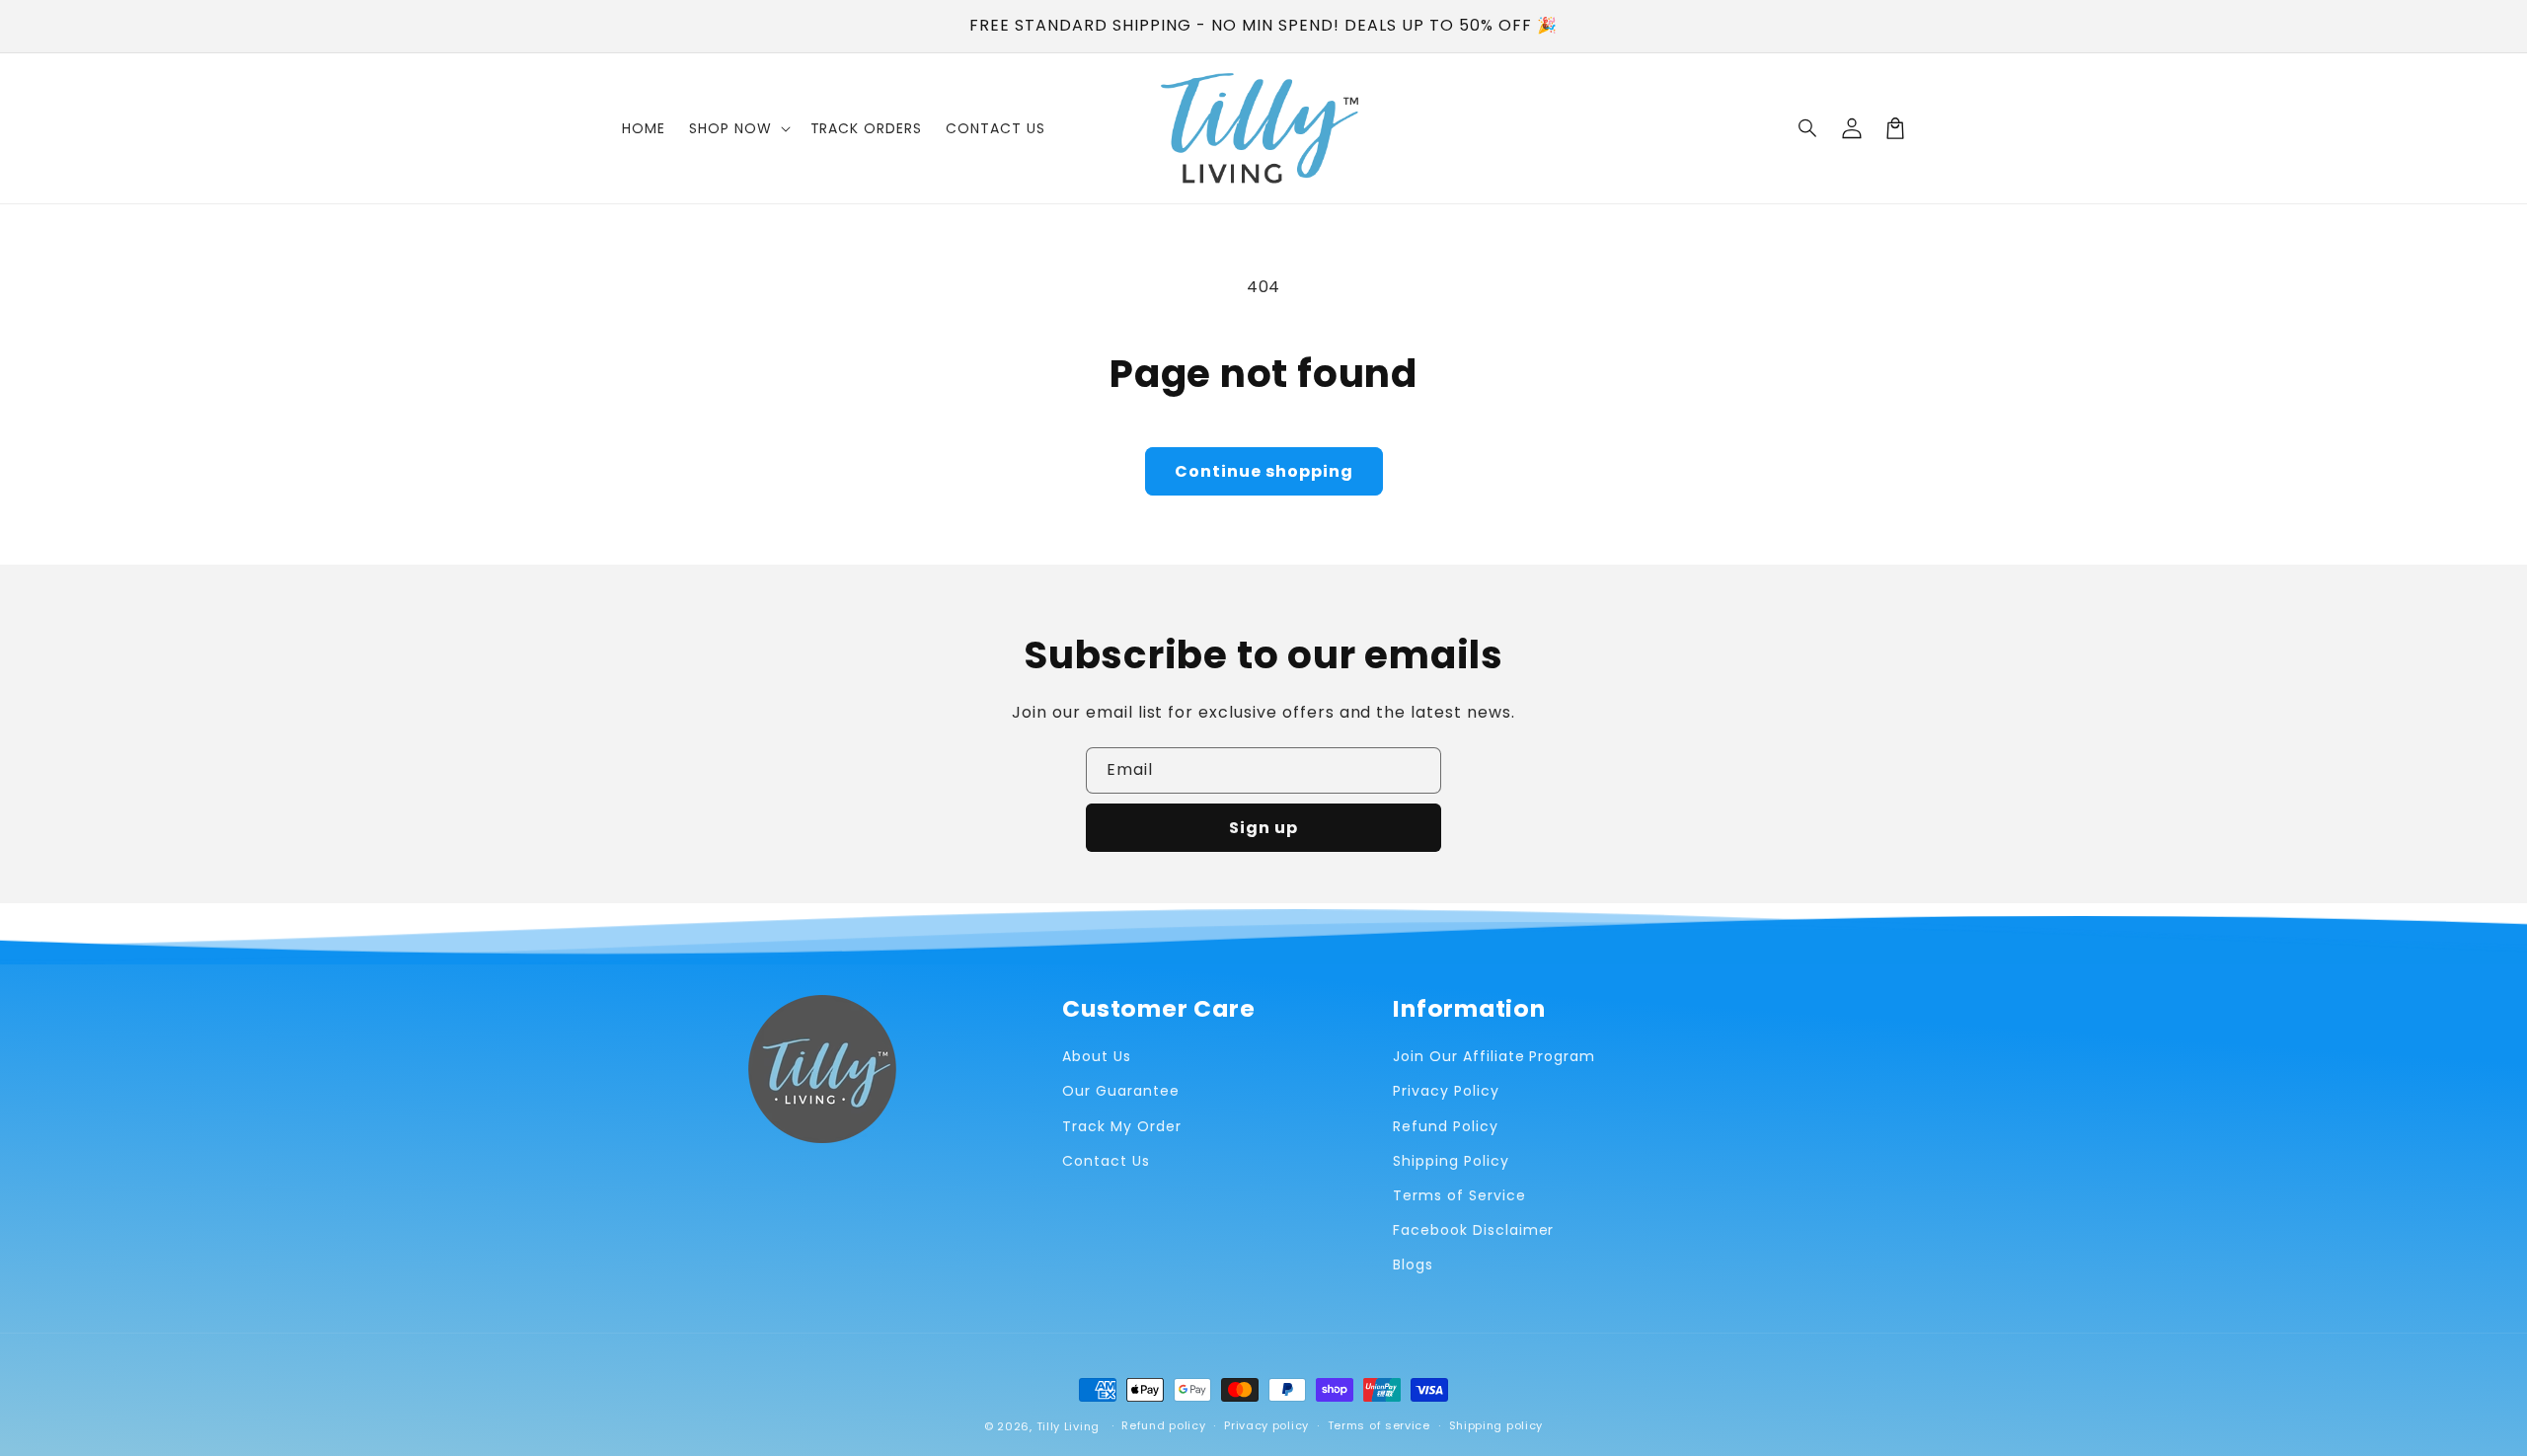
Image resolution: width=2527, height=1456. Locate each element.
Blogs (1413, 1264)
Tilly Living (1068, 1426)
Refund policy (1163, 1425)
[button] (1808, 128)
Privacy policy (1266, 1425)
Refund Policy (1445, 1126)
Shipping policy (1496, 1425)
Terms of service (1379, 1425)
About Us (1097, 1056)
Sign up (1263, 828)
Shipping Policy (1451, 1161)
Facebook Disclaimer (1473, 1230)
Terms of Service (1459, 1195)
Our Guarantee (1120, 1091)
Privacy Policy (1446, 1091)
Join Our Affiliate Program (1494, 1056)
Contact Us (1106, 1161)
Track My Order (1121, 1126)
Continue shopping (1264, 471)
